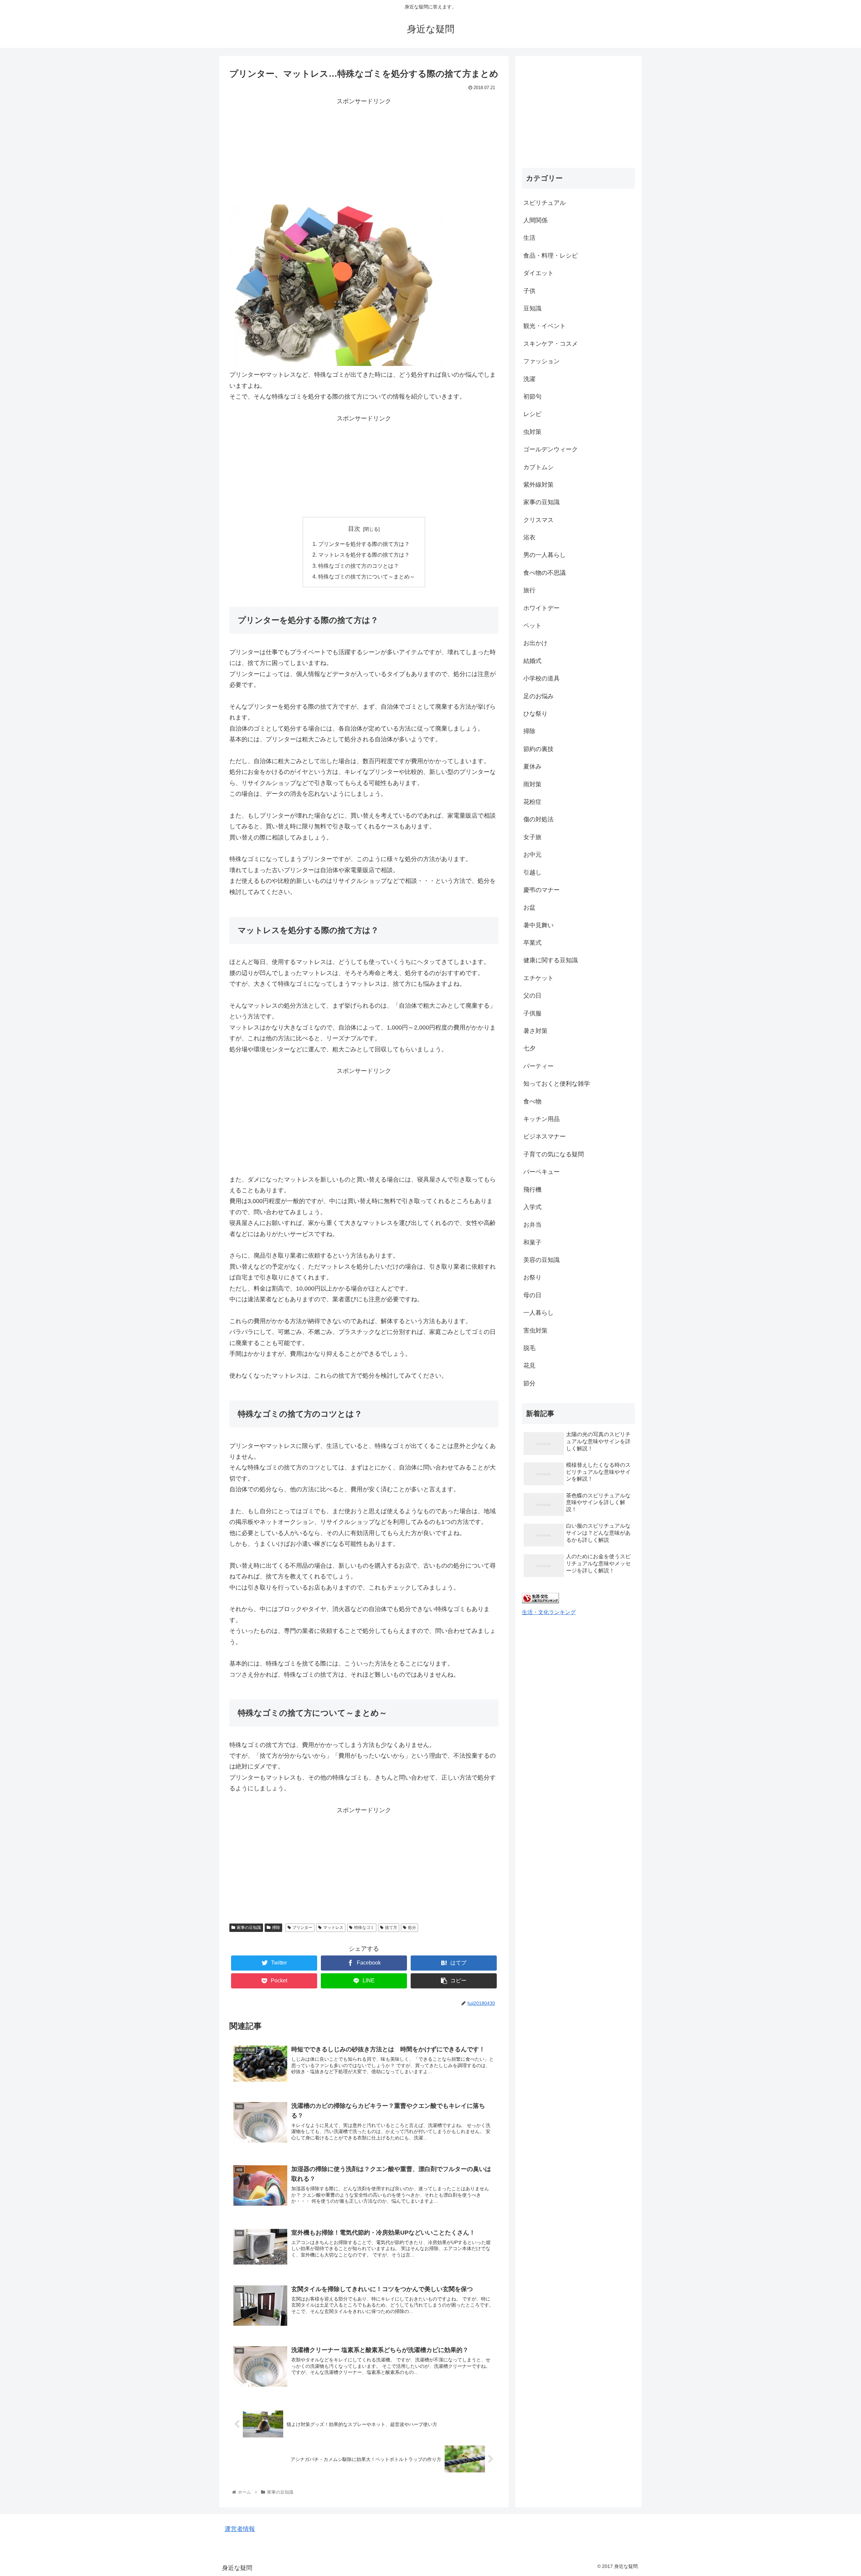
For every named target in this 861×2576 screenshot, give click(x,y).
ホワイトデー (541, 608)
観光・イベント (545, 326)
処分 (412, 1928)
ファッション (541, 361)
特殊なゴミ (364, 1928)
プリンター (302, 1928)
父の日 (532, 996)
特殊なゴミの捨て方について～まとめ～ (367, 576)
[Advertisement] (364, 154)
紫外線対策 (538, 485)
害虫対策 (535, 1331)
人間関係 (535, 220)
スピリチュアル (545, 203)
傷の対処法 (538, 819)
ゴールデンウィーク (551, 449)
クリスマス (538, 520)
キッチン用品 (541, 1119)
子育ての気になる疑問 (554, 1154)
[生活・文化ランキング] (540, 1601)
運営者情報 (240, 2529)
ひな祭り (535, 714)
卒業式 (532, 943)
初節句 (532, 397)
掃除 (276, 1928)
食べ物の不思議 (545, 573)
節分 (529, 1383)
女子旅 (532, 837)
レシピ (532, 414)
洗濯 (529, 379)
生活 (529, 238)
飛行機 (532, 1190)
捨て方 (391, 1928)
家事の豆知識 (249, 1928)
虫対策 (532, 432)
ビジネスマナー (545, 1136)
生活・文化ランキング (549, 1612)
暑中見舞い (538, 925)
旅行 (529, 590)
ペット (532, 626)
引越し (532, 872)
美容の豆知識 (541, 1260)
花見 (529, 1366)
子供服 (532, 1013)
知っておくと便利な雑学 (557, 1084)
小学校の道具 (541, 678)
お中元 (532, 855)
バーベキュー (541, 1172)
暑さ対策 (535, 1031)
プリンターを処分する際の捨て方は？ (364, 544)
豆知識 (532, 308)
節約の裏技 (538, 749)
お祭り (532, 1277)
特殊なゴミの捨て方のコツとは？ (359, 566)
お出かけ (535, 643)
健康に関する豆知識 (551, 960)
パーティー (538, 1066)
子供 (529, 291)
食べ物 (532, 1102)
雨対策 (532, 784)
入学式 (532, 1207)
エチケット (538, 978)
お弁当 (532, 1225)
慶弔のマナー (541, 890)
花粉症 (532, 802)
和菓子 (532, 1242)
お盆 (529, 907)
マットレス (333, 1928)
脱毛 (529, 1348)
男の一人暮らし (545, 555)
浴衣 (529, 537)
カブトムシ (538, 467)
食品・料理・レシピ (551, 256)
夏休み (532, 767)
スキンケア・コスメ (551, 344)
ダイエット (538, 273)
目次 (354, 529)
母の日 (532, 1295)
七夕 (529, 1048)
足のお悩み (538, 696)
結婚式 (532, 661)
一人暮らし (538, 1313)
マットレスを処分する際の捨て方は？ (364, 555)
